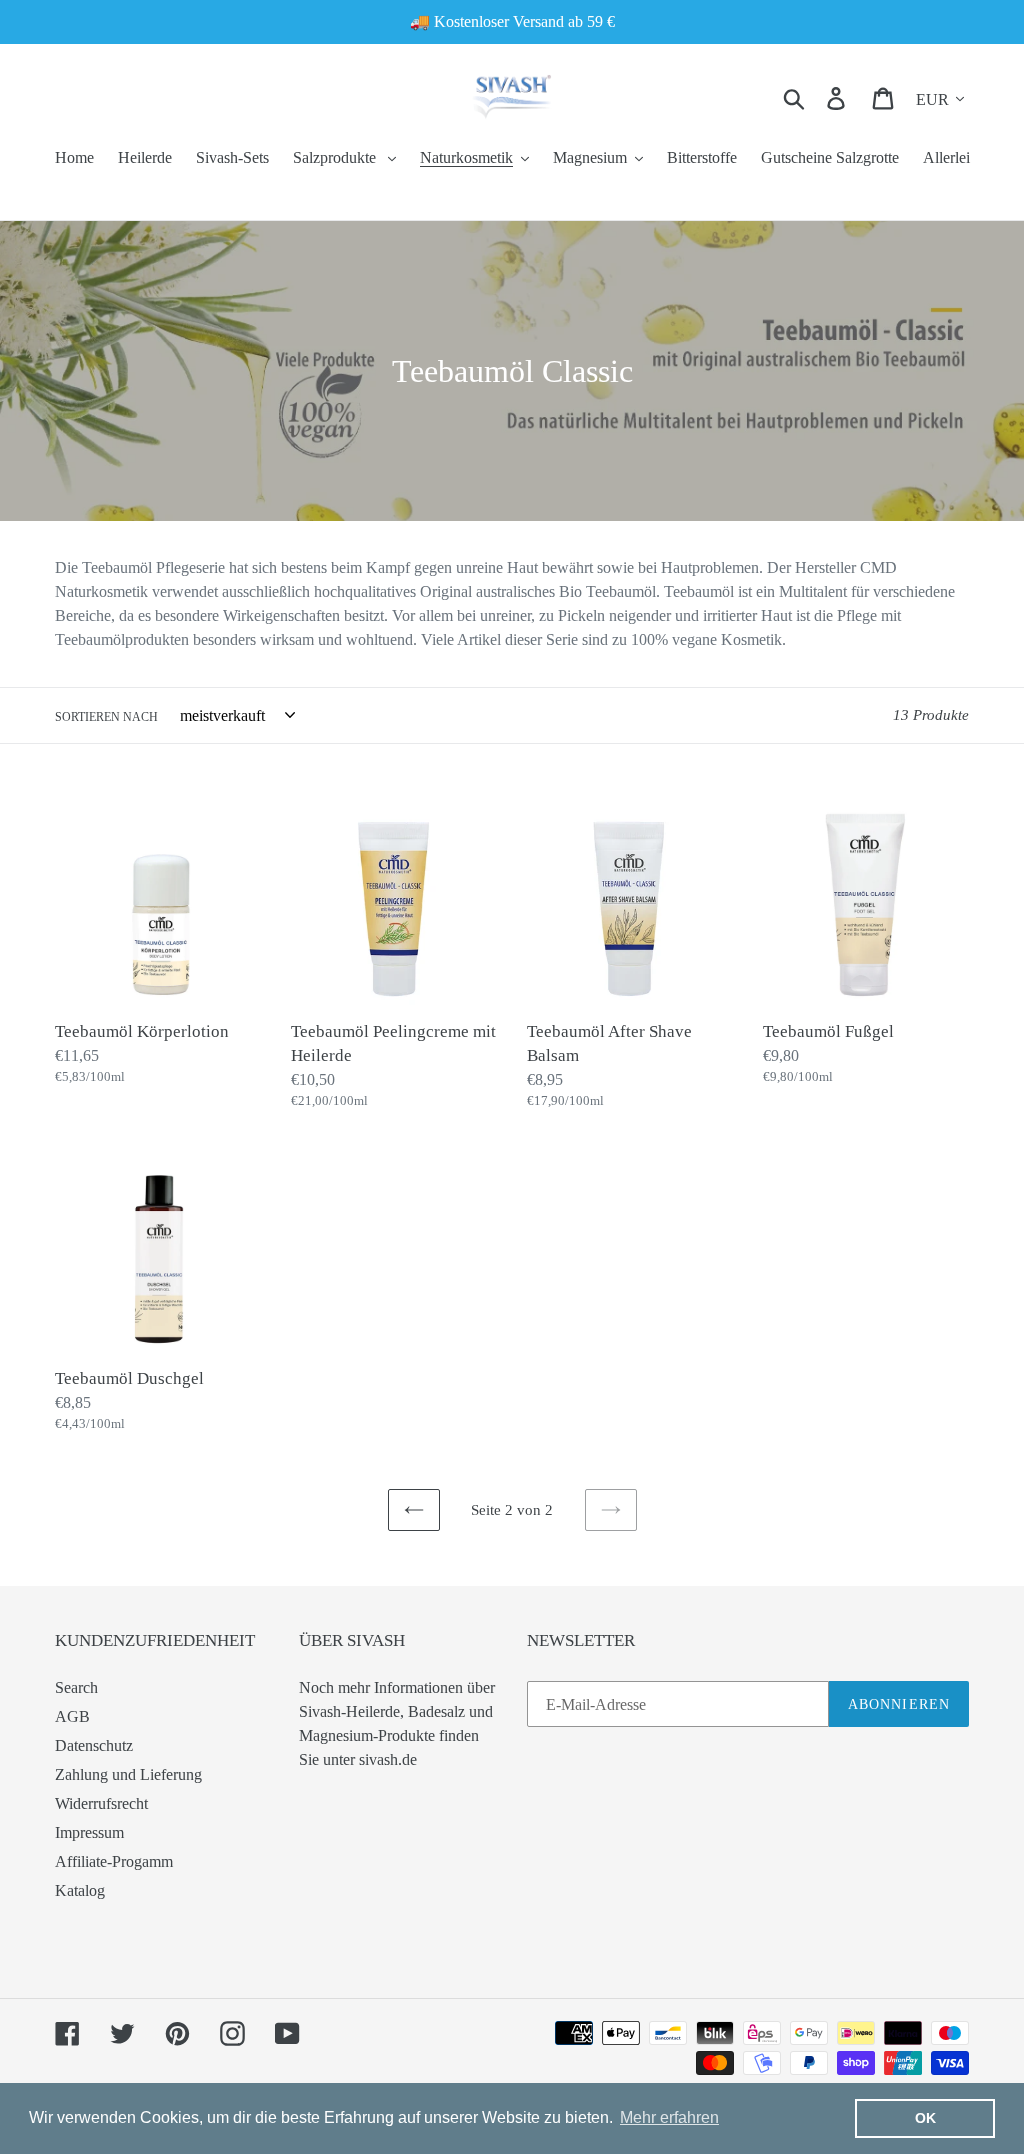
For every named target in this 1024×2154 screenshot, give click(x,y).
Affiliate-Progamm (114, 1861)
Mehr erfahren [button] (669, 2117)
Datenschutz (94, 1745)
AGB (72, 1716)
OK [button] (925, 2118)
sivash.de (388, 1759)
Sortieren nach (106, 717)
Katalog (80, 1890)
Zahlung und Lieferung (128, 1774)
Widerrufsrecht (101, 1803)
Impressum (89, 1832)
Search (76, 1687)
